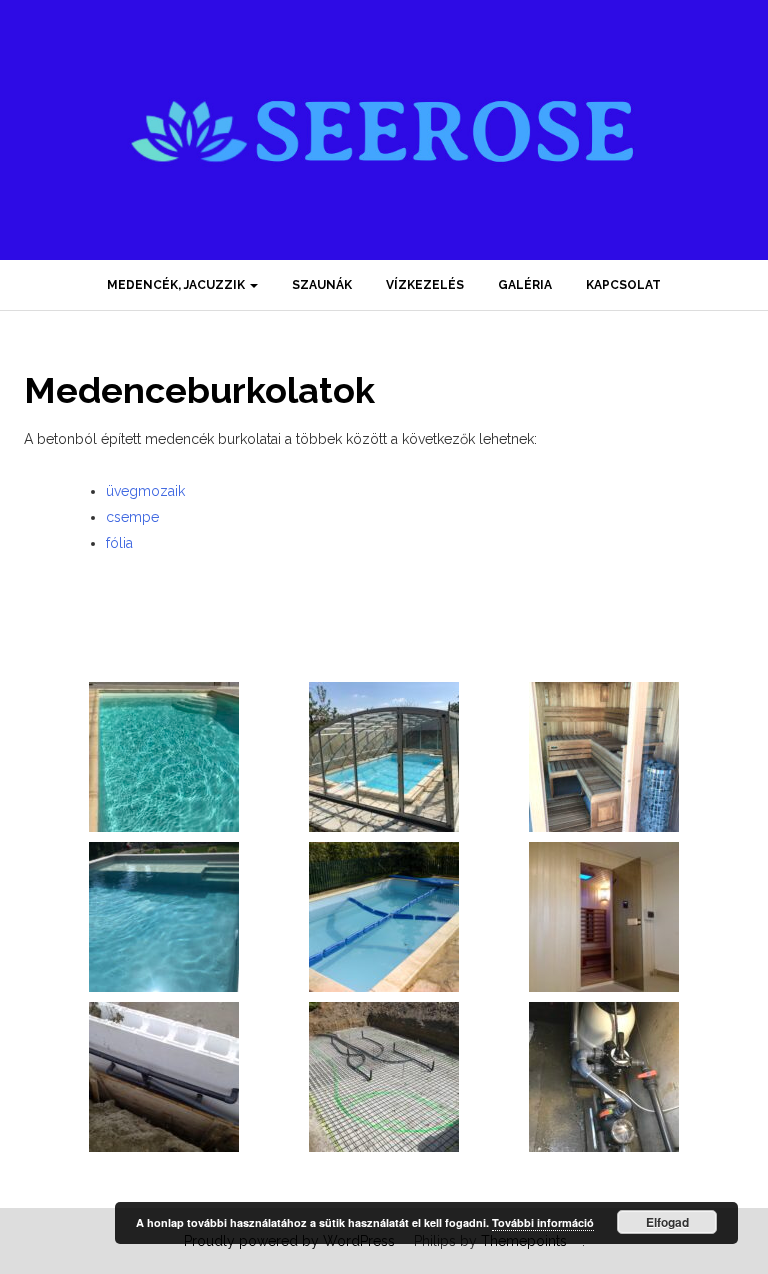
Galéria (525, 285)
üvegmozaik (145, 491)
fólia (119, 543)
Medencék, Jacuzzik (177, 285)
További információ (543, 1222)
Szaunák (322, 285)
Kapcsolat (623, 285)
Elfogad (667, 1222)
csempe (132, 517)
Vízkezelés (425, 285)
